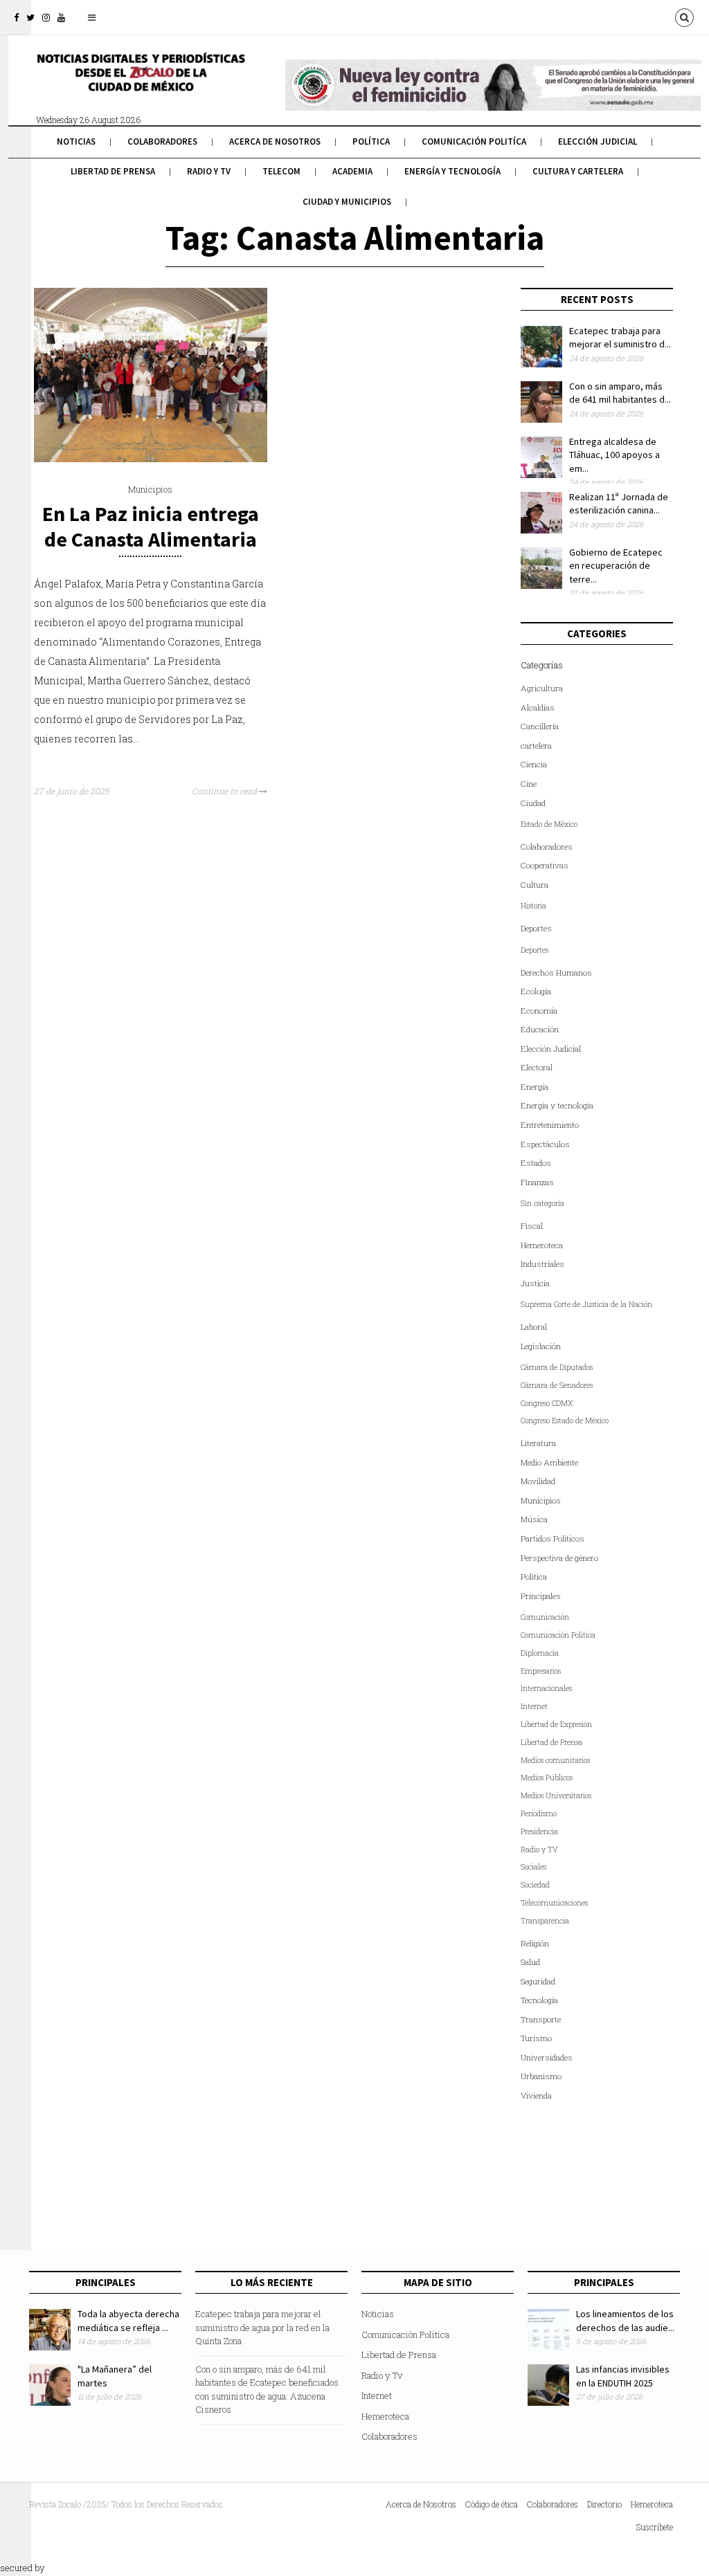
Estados (536, 1163)
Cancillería (540, 726)
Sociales (533, 1867)
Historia (533, 906)
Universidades (547, 2057)
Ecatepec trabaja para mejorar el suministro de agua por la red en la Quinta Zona (262, 2327)
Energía (535, 1087)
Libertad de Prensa (113, 171)
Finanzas (537, 1182)
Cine (529, 784)
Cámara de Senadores (557, 1385)
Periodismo (539, 1814)
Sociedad (535, 1885)
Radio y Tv (209, 171)
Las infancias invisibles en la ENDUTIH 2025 (623, 2376)
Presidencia (539, 1831)
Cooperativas (545, 865)
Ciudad (533, 803)
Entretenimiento (550, 1125)
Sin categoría (542, 1203)
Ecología (536, 991)
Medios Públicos (547, 1778)
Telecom (281, 171)
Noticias (76, 141)
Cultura (535, 885)
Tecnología (539, 2000)
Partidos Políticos (553, 1538)
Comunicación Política (558, 1635)
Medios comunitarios (555, 1760)
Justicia (535, 1283)
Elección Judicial (598, 141)
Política (371, 141)
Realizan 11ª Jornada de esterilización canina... (619, 504)
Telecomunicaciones (554, 1903)
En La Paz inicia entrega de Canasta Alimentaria (151, 526)
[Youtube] (61, 17)
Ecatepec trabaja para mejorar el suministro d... (620, 338)
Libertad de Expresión (556, 1724)
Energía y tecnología (452, 171)
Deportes (536, 928)
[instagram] (46, 17)
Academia (352, 171)
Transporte (541, 2019)
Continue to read (225, 791)
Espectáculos (545, 1144)
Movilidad (538, 1481)
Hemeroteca (542, 1245)
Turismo (536, 2038)
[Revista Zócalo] (140, 82)
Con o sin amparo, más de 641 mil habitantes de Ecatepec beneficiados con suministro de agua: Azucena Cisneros (267, 2390)
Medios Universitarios (556, 1796)
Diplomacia (540, 1653)
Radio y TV (539, 1849)
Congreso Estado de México (565, 1421)
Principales (541, 1596)
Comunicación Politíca (474, 141)
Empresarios (541, 1671)
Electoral (537, 1067)
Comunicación (545, 1617)
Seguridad (538, 1981)
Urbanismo (541, 2076)
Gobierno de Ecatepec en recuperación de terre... (616, 566)
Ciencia (534, 764)
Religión (535, 1943)
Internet (534, 1706)
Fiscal (532, 1226)
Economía (539, 1011)
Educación (540, 1029)
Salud (530, 1962)
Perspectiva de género (559, 1558)
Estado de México (549, 824)
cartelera (536, 746)
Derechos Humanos (556, 972)
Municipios (150, 489)
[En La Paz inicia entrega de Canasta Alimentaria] (151, 459)
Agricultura (542, 688)
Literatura (538, 1443)
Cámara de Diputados (557, 1367)
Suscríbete (655, 2527)
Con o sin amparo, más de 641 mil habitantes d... (620, 393)
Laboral (534, 1327)
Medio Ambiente (549, 1462)
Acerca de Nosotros (275, 141)
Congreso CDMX (547, 1403)
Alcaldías (538, 707)
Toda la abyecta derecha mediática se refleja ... (128, 2321)
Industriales (542, 1264)
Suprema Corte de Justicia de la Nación (586, 1304)
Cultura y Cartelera (578, 171)
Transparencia (545, 1921)
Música (534, 1519)
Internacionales (546, 1688)
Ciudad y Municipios (347, 202)
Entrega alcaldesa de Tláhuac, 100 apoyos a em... (614, 455)
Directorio (604, 2504)
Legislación (541, 1346)
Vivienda (536, 2095)
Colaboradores (162, 141)
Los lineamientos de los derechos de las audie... (625, 2321)
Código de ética (492, 2504)
